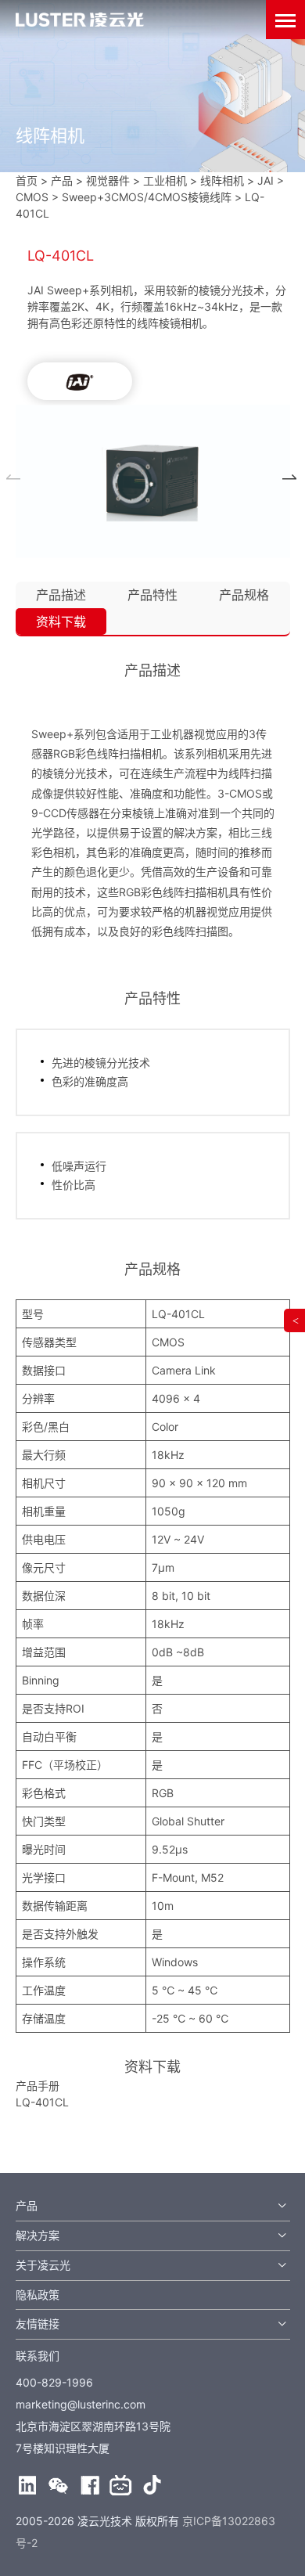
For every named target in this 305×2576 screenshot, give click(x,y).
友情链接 (38, 2324)
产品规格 (244, 595)
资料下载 (61, 621)
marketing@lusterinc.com (81, 2404)
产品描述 (61, 595)
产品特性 (152, 595)
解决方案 (38, 2235)
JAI (266, 180)
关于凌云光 (43, 2265)
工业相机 (165, 180)
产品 (27, 2205)
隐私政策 (38, 2295)
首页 (27, 180)
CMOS (32, 197)
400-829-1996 (54, 2382)
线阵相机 (222, 180)
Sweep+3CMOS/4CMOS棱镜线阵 (147, 197)
